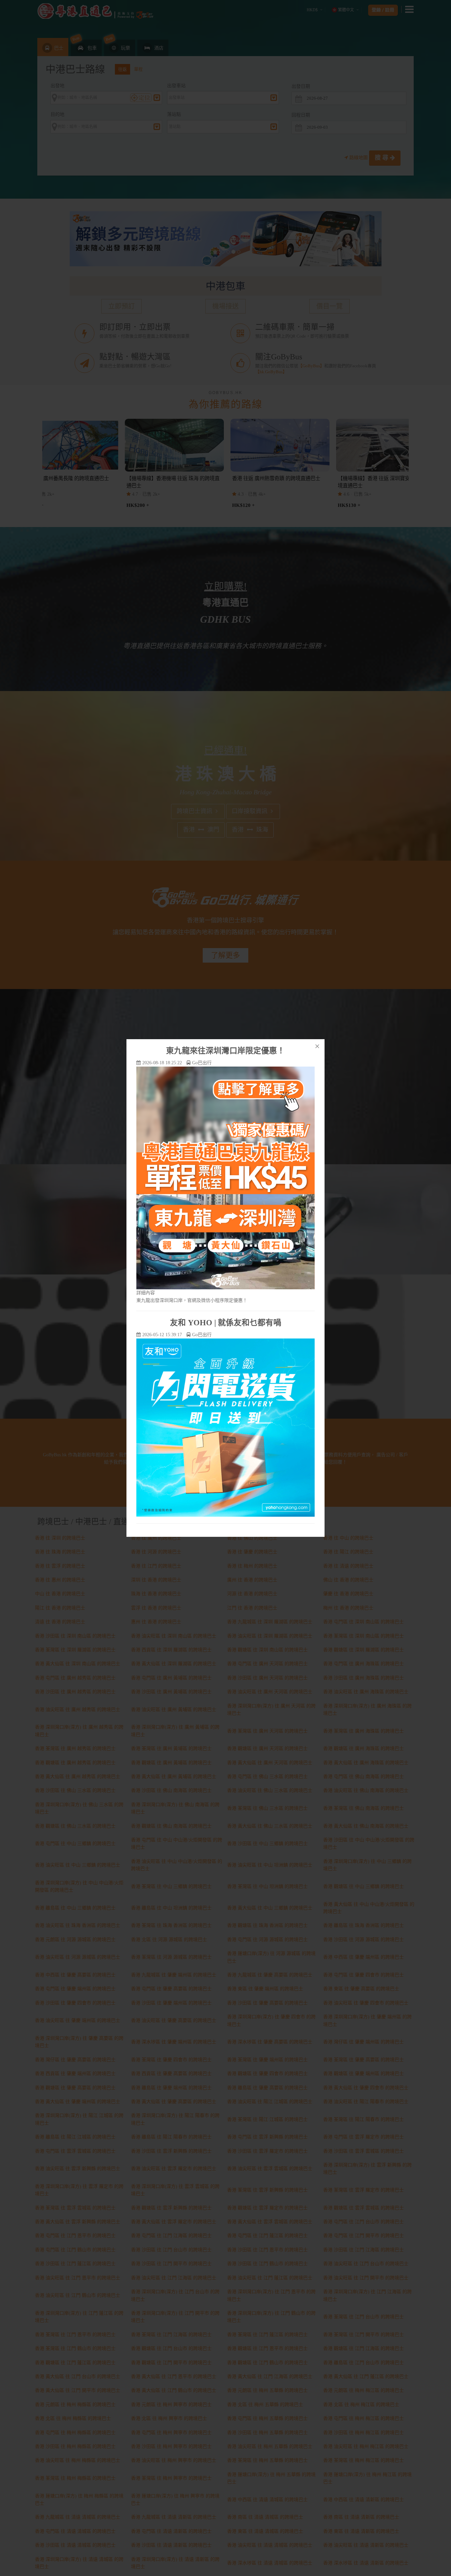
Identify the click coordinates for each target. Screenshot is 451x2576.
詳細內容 (146, 1293)
